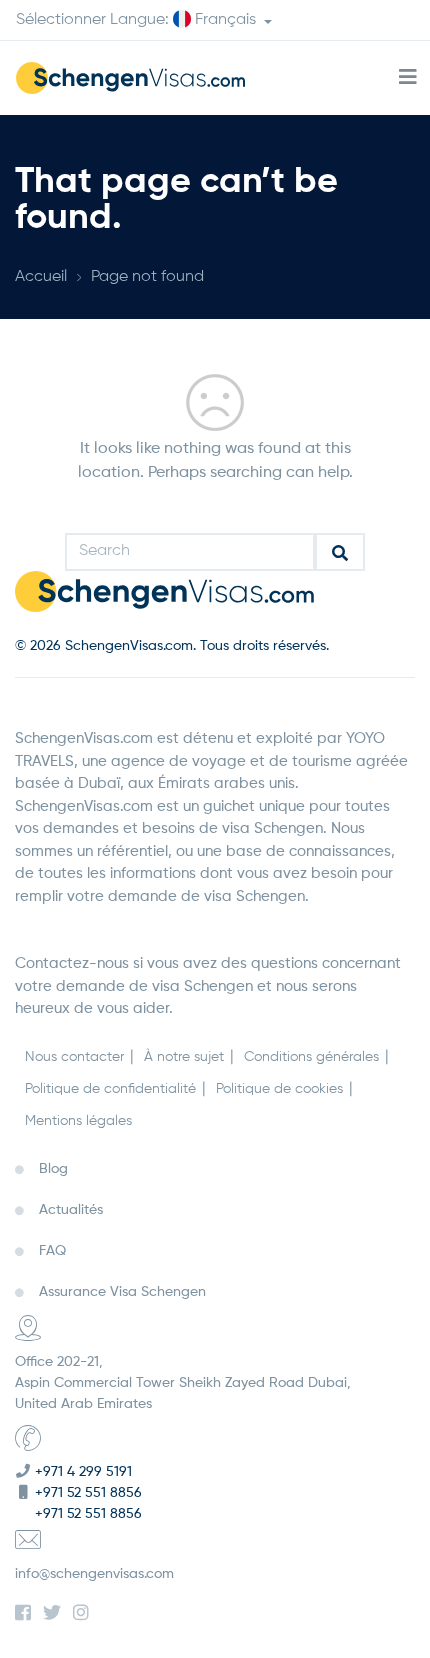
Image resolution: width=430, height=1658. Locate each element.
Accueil (41, 277)
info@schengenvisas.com (94, 1574)
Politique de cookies (279, 1089)
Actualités (71, 1210)
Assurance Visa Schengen (122, 1292)
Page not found (147, 277)
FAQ (52, 1251)
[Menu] (408, 78)
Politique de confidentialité (110, 1089)
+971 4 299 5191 (83, 1472)
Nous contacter (74, 1057)
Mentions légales (78, 1121)
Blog (53, 1169)
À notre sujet (184, 1057)
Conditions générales (311, 1057)
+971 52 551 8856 (88, 1493)
